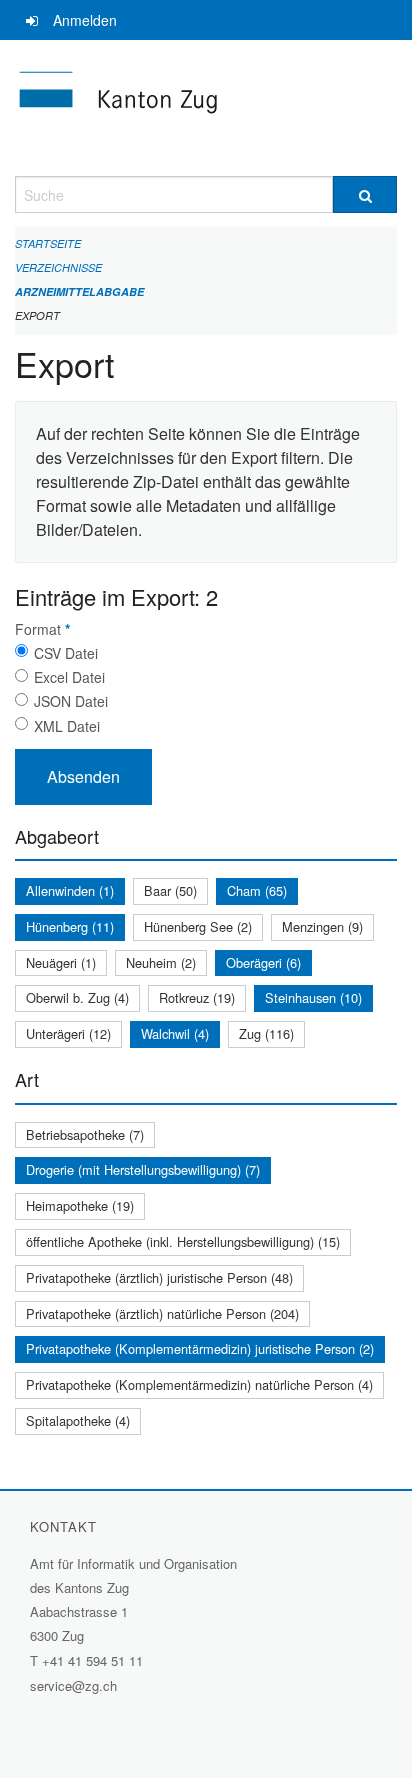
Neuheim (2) (161, 962)
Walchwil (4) (175, 1033)
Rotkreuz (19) (197, 997)
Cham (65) (257, 890)
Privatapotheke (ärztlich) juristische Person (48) (159, 1277)
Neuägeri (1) (61, 962)
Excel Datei (69, 677)
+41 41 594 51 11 (92, 1660)
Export (37, 315)
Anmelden (85, 20)
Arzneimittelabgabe (79, 291)
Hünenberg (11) (70, 926)
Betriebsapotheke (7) (85, 1134)
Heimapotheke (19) (80, 1205)
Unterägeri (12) (68, 1033)
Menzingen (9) (322, 926)
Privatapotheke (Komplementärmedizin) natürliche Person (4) (199, 1384)
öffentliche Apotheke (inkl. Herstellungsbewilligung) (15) (183, 1241)
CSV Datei (66, 653)
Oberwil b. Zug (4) (77, 997)
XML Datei (67, 726)
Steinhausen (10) (313, 997)
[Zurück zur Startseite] (206, 108)
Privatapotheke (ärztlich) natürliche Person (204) (162, 1313)
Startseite (48, 243)
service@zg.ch (73, 1685)
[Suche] (365, 194)
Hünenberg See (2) (198, 926)
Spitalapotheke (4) (78, 1420)
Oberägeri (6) (263, 962)
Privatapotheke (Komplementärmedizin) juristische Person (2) (200, 1348)
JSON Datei (71, 701)
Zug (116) (266, 1033)
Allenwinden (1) (70, 890)
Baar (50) (170, 890)
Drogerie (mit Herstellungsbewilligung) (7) (143, 1169)
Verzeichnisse (58, 267)
